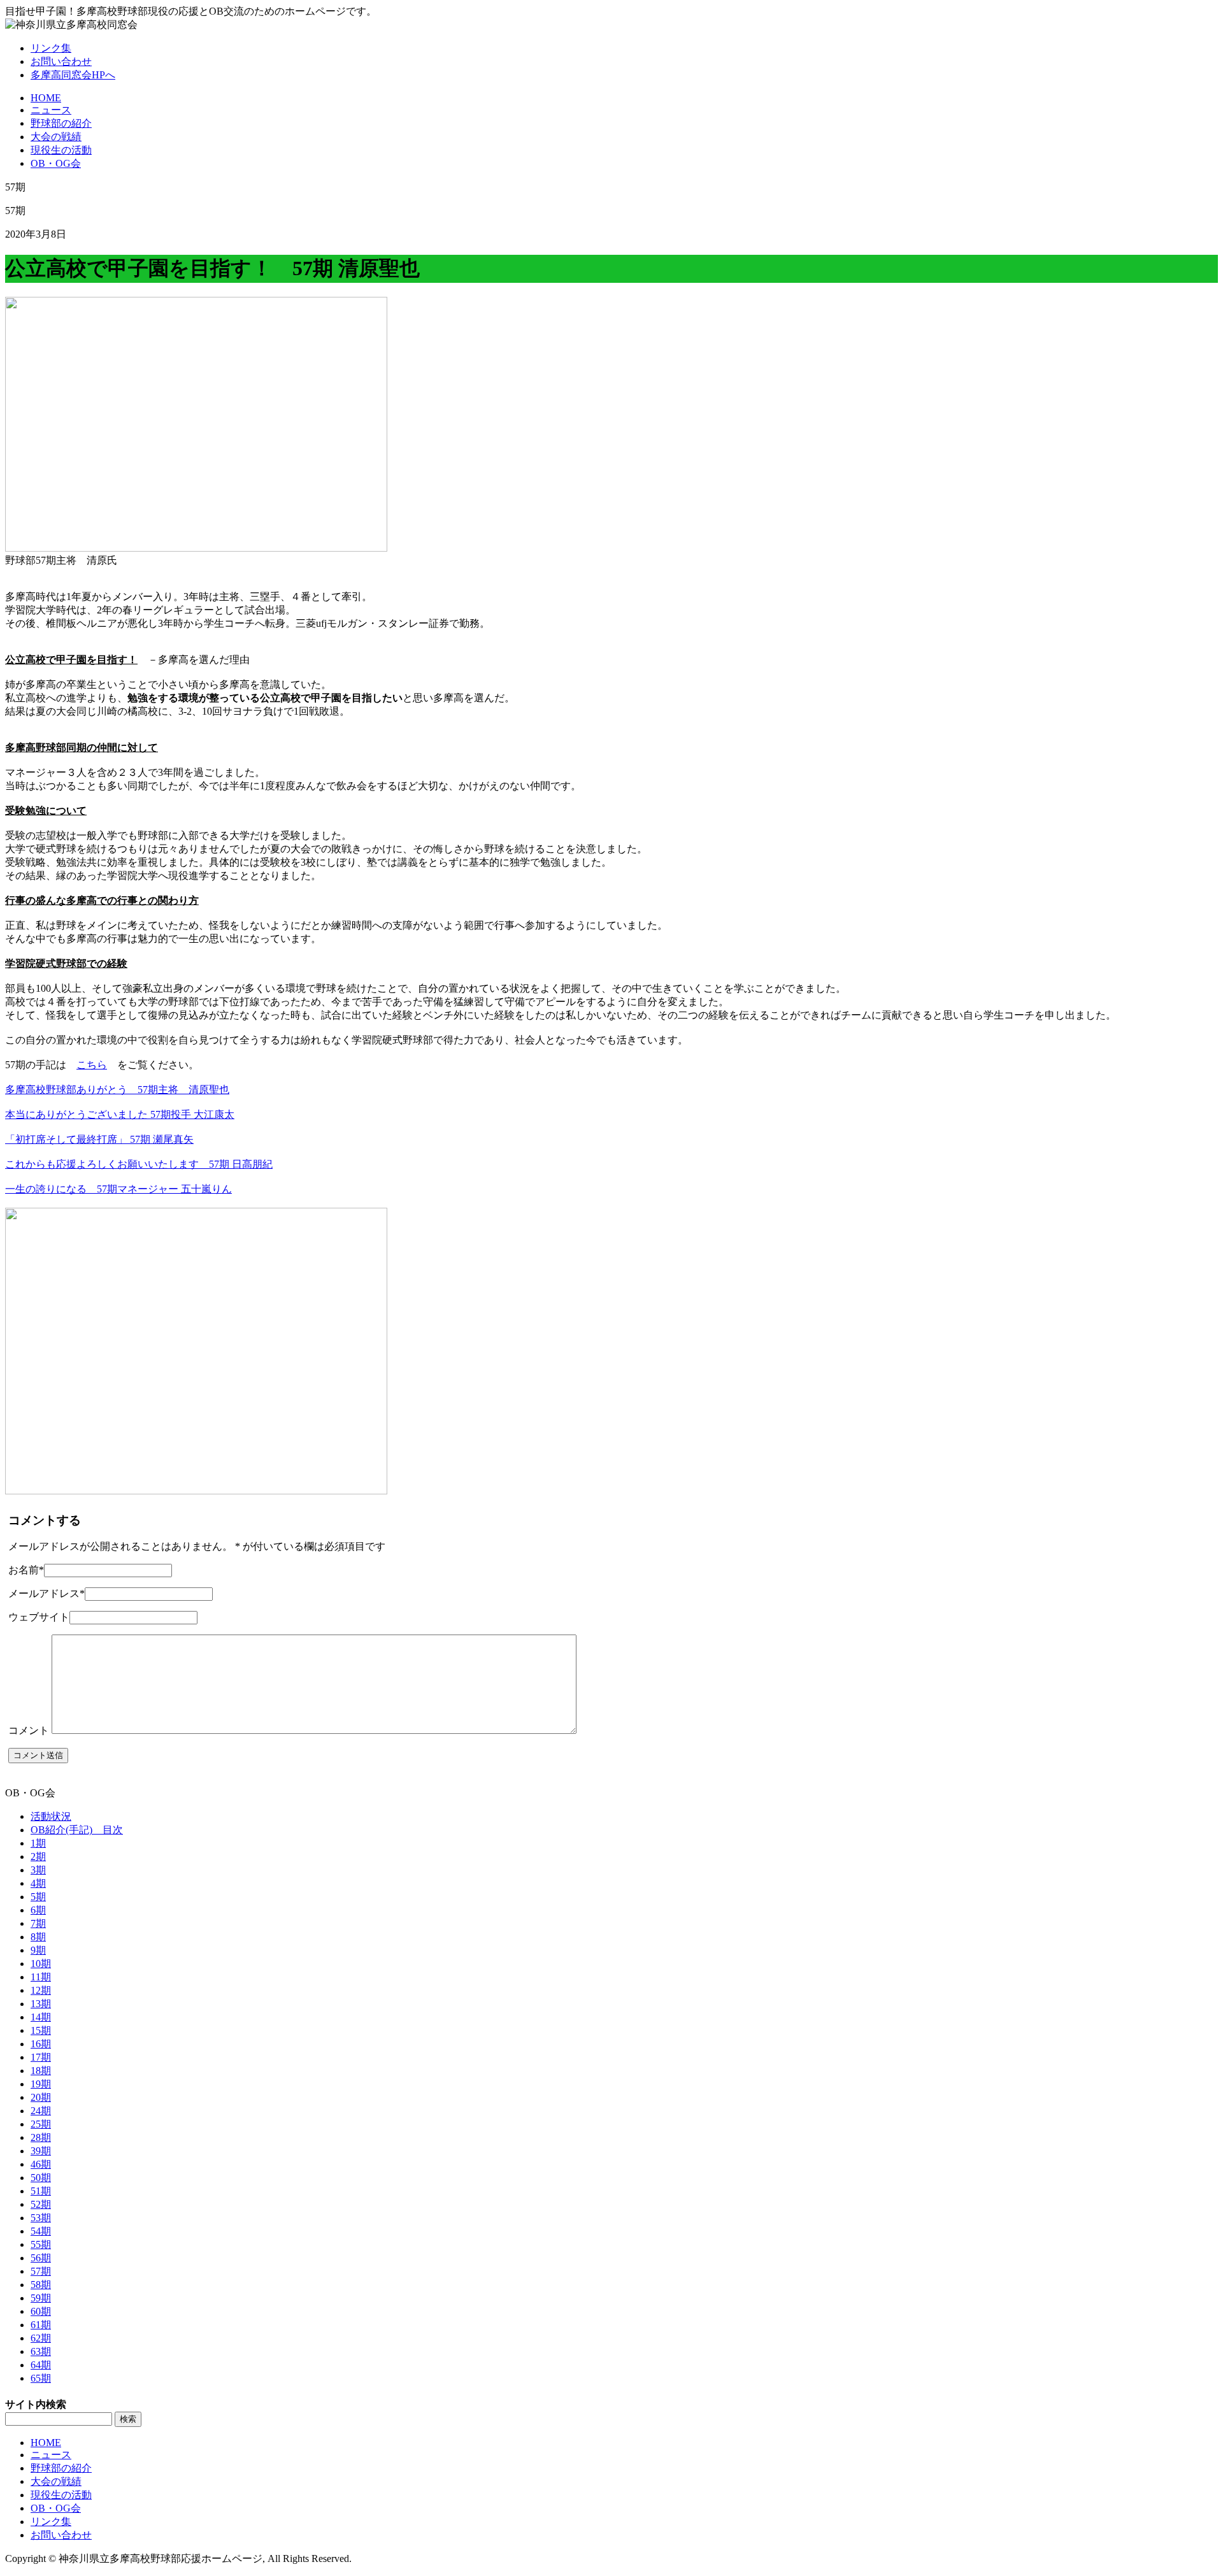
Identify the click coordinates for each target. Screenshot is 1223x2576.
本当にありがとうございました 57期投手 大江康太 (120, 1114)
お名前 (26, 1570)
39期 (41, 2151)
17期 (41, 2057)
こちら (92, 1065)
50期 (41, 2178)
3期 (38, 1870)
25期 (41, 2124)
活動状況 (51, 1816)
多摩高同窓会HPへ (73, 75)
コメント (29, 1730)
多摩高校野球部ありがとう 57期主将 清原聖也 (117, 1090)
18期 (41, 2071)
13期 (41, 2004)
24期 (41, 2111)
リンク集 (51, 48)
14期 (41, 2017)
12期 (41, 1990)
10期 (41, 1964)
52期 (41, 2204)
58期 (41, 2285)
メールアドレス (46, 1593)
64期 (41, 2365)
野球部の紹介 (61, 123)
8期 (38, 1937)
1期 (38, 1843)
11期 (41, 1977)
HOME (46, 98)
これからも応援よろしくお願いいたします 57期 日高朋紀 (139, 1164)
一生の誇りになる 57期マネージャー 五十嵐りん (118, 1189)
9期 (38, 1950)
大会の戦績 (56, 137)
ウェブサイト (39, 1617)
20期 (41, 2097)
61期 (41, 2325)
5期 (38, 1897)
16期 (41, 2044)
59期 (41, 2298)
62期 (41, 2338)
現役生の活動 (61, 150)
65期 (41, 2378)
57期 (41, 2271)
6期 (38, 1910)
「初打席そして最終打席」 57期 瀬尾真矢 (99, 1139)
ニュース (51, 110)
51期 (41, 2191)
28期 (41, 2137)
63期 (41, 2351)
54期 (41, 2231)
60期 (41, 2311)
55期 (41, 2244)
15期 (41, 2030)
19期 (41, 2084)
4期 (38, 1883)
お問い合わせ (61, 61)
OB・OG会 (56, 163)
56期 (41, 2258)
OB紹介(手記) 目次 (77, 1830)
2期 (38, 1857)
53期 (41, 2218)
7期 (38, 1923)
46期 (41, 2164)
